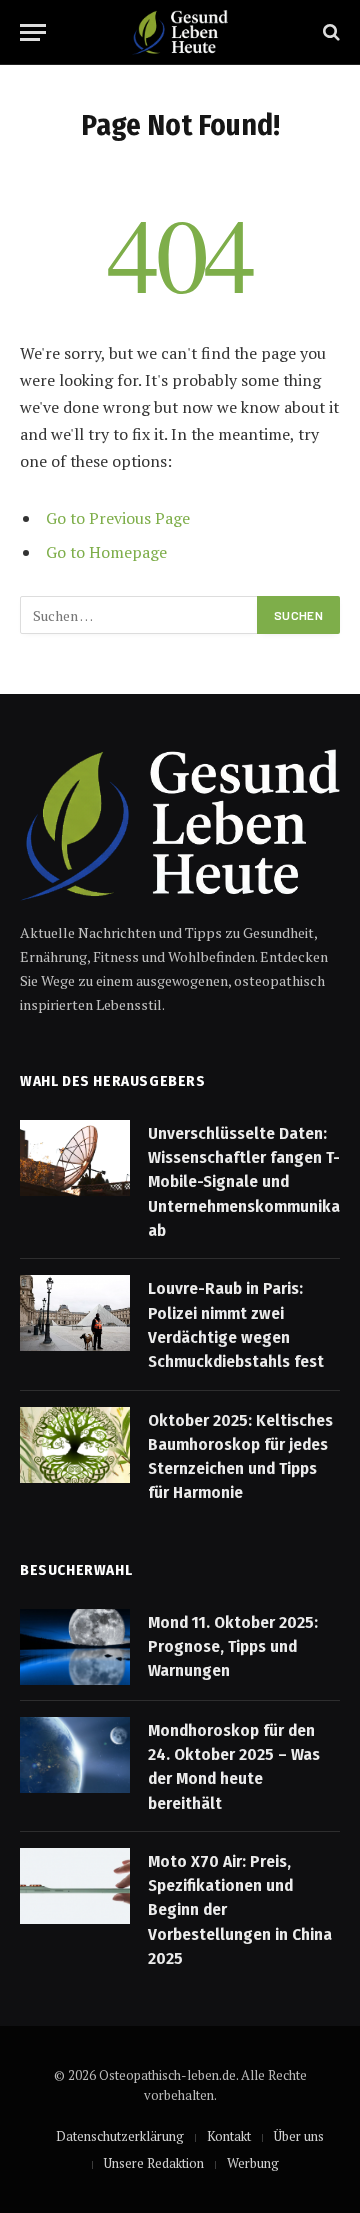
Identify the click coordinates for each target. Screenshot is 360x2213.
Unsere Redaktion (154, 2163)
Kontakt (229, 2136)
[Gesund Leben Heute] (179, 32)
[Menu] (33, 32)
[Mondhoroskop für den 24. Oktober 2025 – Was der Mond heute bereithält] (75, 1755)
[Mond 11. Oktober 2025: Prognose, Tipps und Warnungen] (75, 1647)
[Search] (329, 32)
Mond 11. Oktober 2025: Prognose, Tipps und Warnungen (233, 1647)
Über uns (299, 2136)
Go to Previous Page (118, 518)
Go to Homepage (106, 552)
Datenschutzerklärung (120, 2136)
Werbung (253, 2163)
